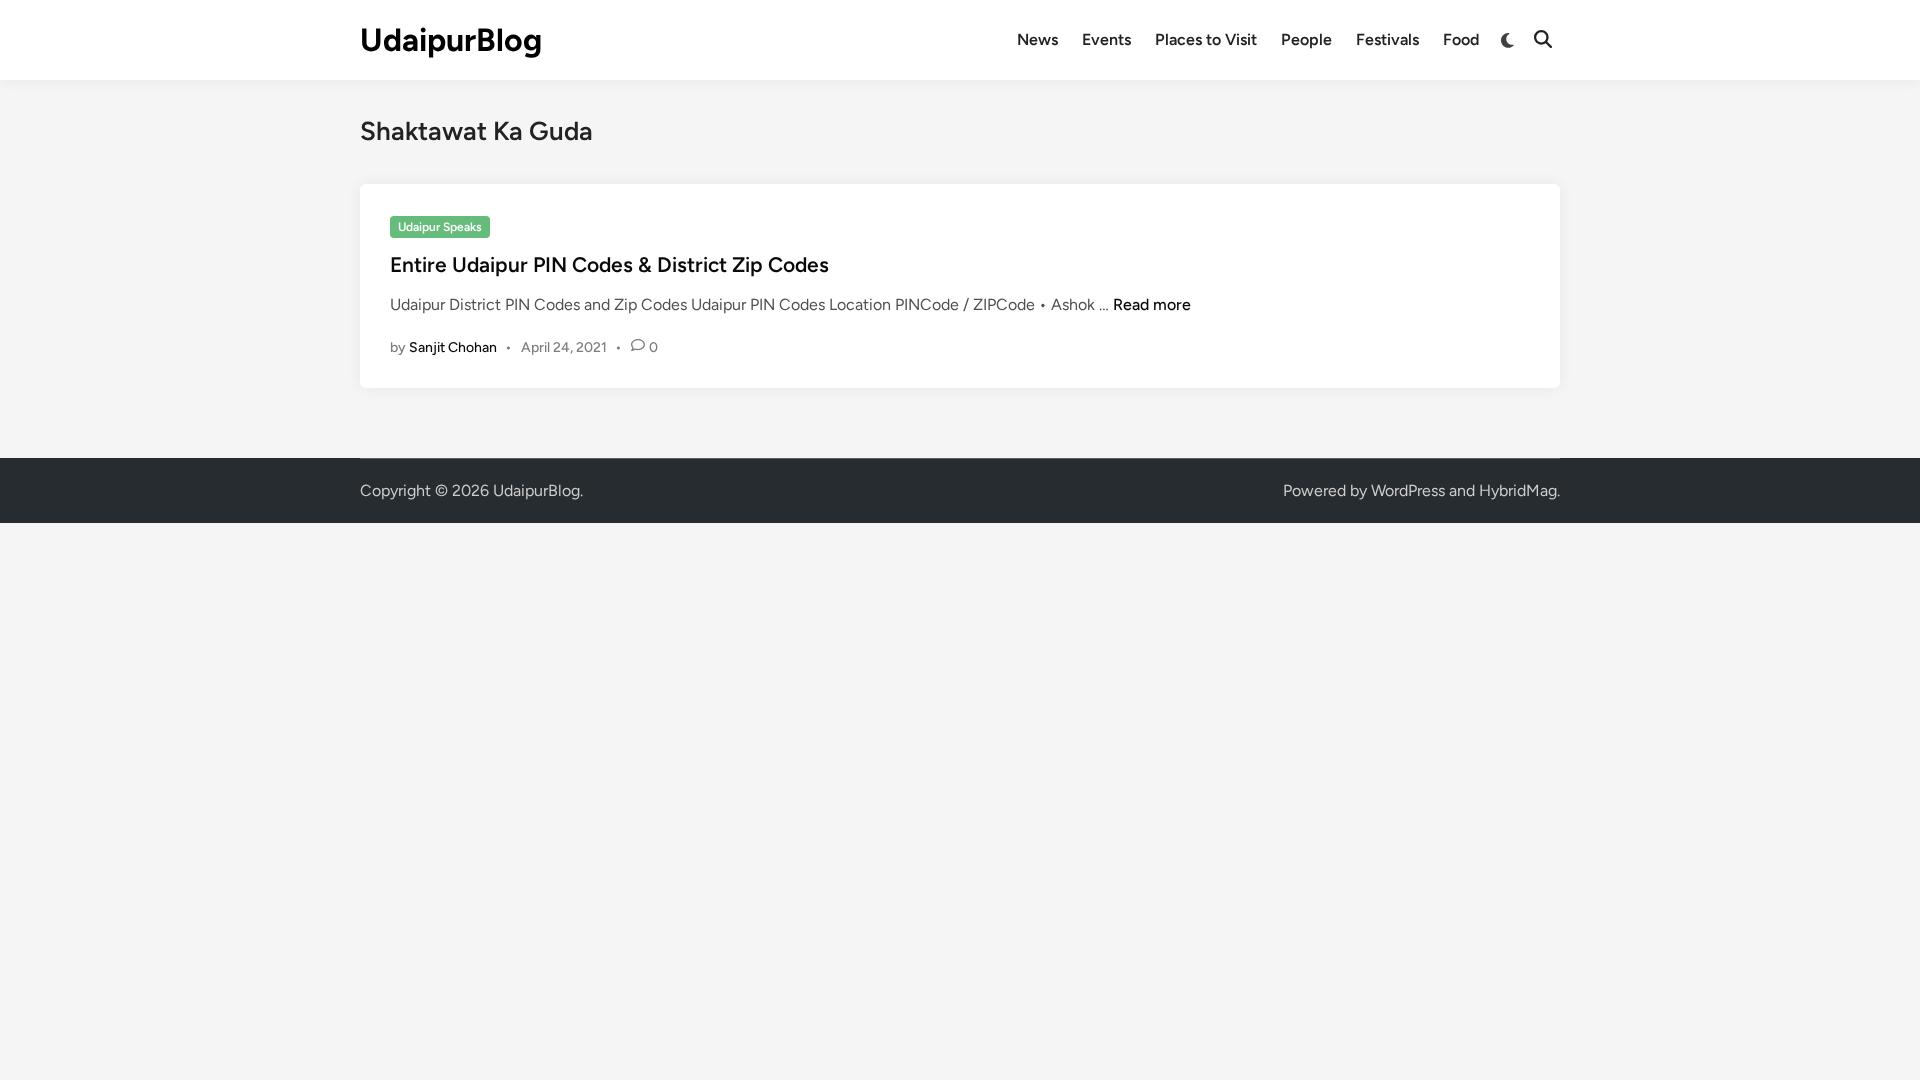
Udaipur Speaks (440, 227)
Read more (1152, 304)
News (1037, 39)
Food (1461, 39)
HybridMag (1518, 490)
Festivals (1387, 39)
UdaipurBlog (451, 40)
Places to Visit (1206, 39)
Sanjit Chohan (453, 347)
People (1306, 39)
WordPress (1408, 490)
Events (1106, 39)
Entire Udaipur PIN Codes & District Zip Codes (609, 264)
